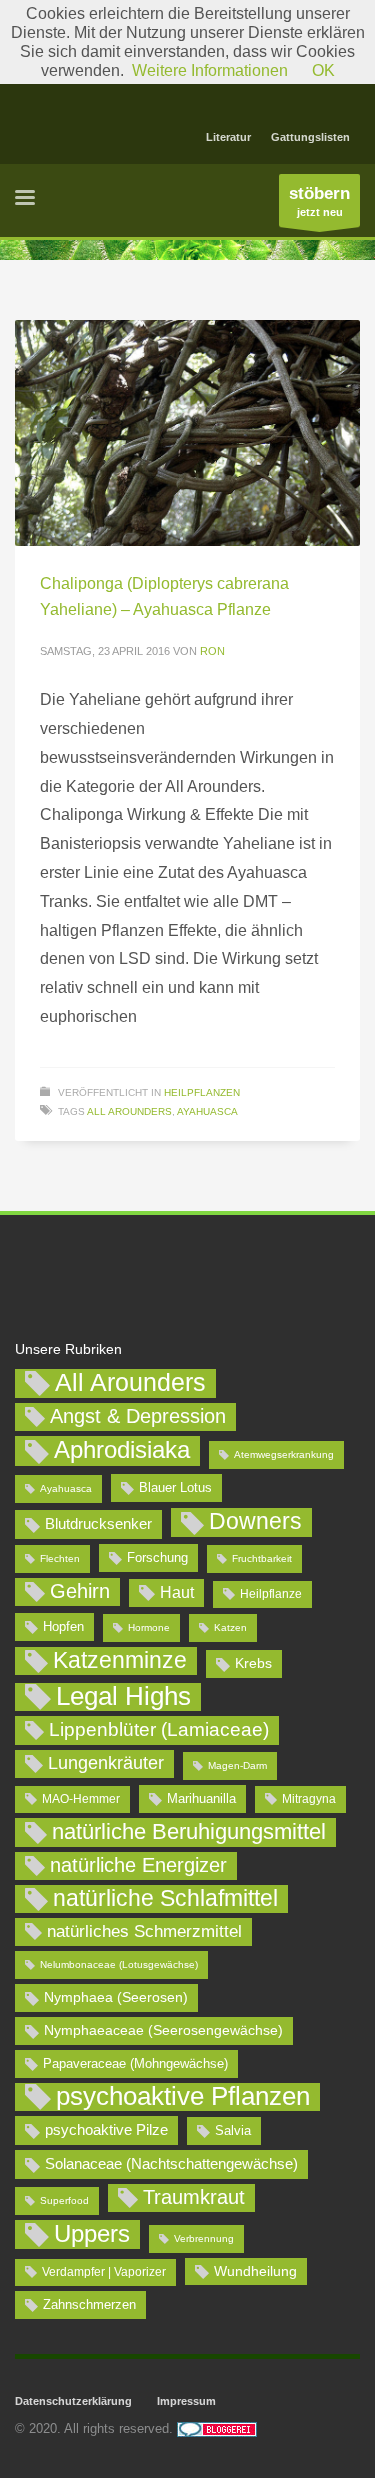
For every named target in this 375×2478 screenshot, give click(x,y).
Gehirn (80, 1591)
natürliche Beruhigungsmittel (189, 1831)
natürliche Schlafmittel (165, 1898)
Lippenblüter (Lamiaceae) (159, 1729)
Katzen (230, 1627)
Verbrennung (204, 2238)
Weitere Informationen (210, 70)
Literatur (228, 137)
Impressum (186, 2401)
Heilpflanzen (202, 1092)
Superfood (64, 2200)
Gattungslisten (310, 137)
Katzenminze (120, 1660)
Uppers (92, 2233)
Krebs (253, 1663)
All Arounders (129, 1111)
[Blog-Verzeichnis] (217, 2428)
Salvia (233, 2130)
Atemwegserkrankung (284, 1454)
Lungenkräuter (106, 1763)
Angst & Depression (138, 1416)
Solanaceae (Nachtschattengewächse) (171, 2163)
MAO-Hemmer (81, 1799)
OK (323, 70)
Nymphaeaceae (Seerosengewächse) (163, 2030)
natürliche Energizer (138, 1865)
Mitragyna (309, 1799)
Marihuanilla (201, 1798)
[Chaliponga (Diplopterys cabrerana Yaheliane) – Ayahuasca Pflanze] (188, 433)
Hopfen (63, 1626)
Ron (212, 651)
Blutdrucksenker (98, 1523)
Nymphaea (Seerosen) (116, 1997)
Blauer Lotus (175, 1487)
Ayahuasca (207, 1111)
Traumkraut (194, 2197)
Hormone (149, 1627)
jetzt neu (319, 201)
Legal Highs (123, 1696)
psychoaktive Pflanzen (183, 2097)
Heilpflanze (271, 1594)
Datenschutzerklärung (73, 2401)
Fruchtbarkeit (262, 1558)
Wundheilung (255, 2271)
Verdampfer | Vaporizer (104, 2272)
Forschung (157, 1557)
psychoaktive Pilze (106, 2129)
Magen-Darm (237, 1765)
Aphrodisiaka (122, 1449)
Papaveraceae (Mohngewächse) (135, 2063)
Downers (255, 1521)
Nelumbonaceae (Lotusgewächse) (119, 1964)
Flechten (60, 1558)
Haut (177, 1592)
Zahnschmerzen (89, 2304)
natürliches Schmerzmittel (144, 1931)
